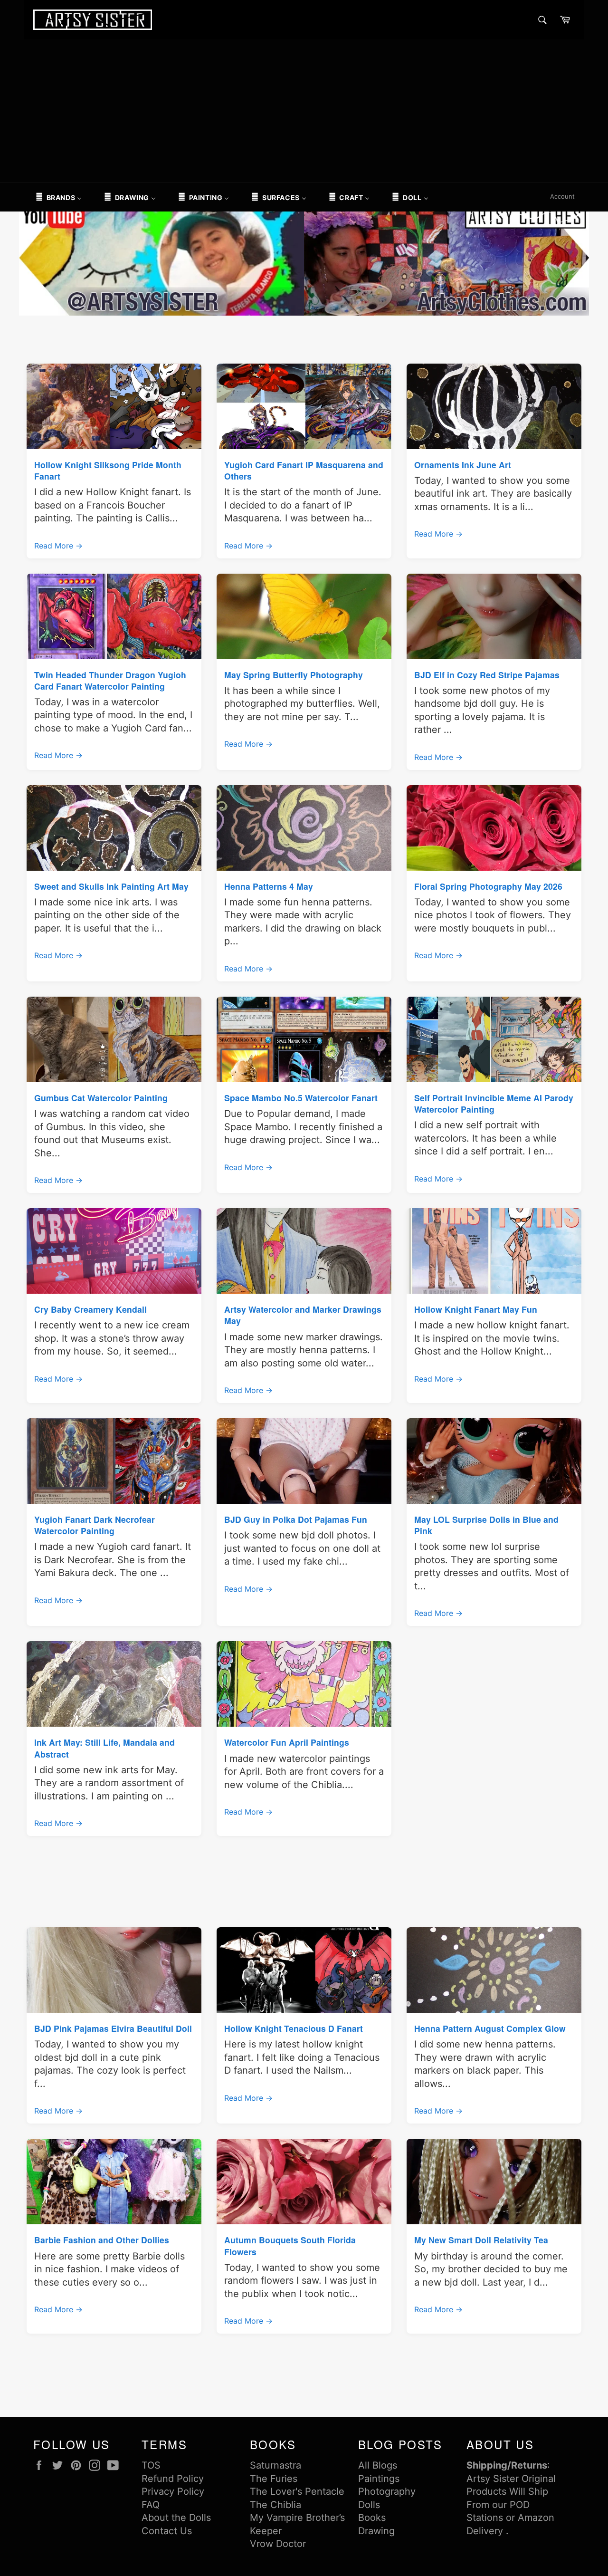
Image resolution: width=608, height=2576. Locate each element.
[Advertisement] (304, 111)
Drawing (376, 2531)
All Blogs (378, 2465)
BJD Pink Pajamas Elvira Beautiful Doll (113, 2028)
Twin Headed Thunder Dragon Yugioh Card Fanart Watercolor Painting (110, 680)
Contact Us (167, 2531)
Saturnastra (275, 2465)
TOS (151, 2465)
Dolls (369, 2505)
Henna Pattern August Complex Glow (490, 2028)
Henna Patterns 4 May (269, 886)
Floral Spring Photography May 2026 (488, 886)
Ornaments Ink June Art (463, 465)
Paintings (379, 2479)
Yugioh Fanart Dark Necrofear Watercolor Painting (95, 1525)
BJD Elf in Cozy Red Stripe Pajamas (487, 675)
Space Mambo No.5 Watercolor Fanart (301, 1098)
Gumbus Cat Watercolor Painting (101, 1098)
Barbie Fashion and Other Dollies (102, 2240)
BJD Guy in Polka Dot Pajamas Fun (296, 1519)
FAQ (151, 2505)
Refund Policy (173, 2479)
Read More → (58, 546)
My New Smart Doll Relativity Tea (481, 2240)
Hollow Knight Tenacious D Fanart (294, 2028)
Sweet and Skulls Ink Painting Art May (111, 886)
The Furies (274, 2479)
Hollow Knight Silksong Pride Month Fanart (108, 470)
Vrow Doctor (278, 2544)
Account (562, 196)
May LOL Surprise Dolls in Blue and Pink (486, 1525)
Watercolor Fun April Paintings (287, 1742)
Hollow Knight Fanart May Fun (476, 1309)
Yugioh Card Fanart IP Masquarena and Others (304, 470)
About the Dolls (176, 2518)
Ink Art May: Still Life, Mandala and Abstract (104, 1748)
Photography (387, 2491)
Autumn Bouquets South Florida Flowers (290, 2245)
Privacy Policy (173, 2491)
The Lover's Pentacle (297, 2491)
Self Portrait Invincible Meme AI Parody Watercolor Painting (494, 1103)
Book (370, 2518)
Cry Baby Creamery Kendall (90, 1309)
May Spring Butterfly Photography (294, 675)
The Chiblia (275, 2505)
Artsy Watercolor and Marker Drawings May (303, 1315)
